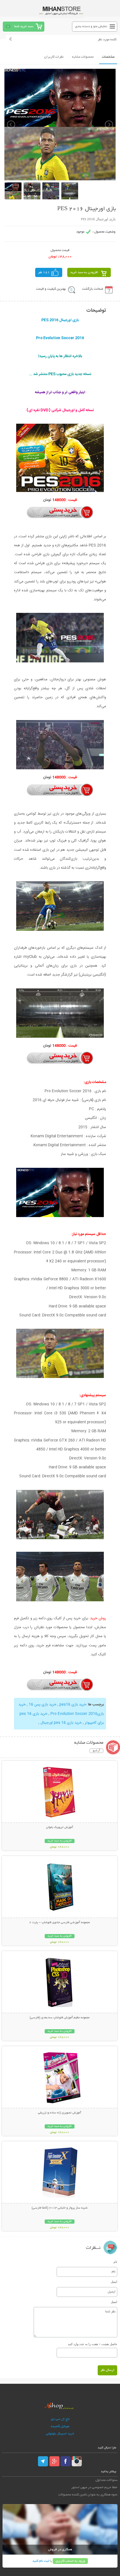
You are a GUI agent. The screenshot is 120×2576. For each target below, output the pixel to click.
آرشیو (96, 1751)
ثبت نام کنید (41, 2561)
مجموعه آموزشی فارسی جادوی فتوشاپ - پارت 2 (60, 1923)
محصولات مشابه (83, 57)
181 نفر (44, 272)
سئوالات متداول (106, 2480)
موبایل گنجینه (60, 2426)
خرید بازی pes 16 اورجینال (61, 1723)
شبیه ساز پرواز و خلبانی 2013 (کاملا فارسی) (60, 2208)
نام (115, 2262)
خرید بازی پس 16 (43, 1705)
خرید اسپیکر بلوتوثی (60, 2434)
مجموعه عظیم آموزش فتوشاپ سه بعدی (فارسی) (60, 2018)
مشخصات (108, 57)
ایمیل (114, 2282)
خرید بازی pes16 (73, 1705)
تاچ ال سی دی (60, 2419)
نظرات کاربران (54, 57)
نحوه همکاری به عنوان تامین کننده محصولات (88, 2495)
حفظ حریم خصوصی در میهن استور (94, 2487)
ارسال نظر (107, 2370)
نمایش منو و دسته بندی (91, 26)
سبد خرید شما (24, 26)
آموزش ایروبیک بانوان (60, 1827)
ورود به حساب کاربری (70, 2561)
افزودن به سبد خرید (84, 272)
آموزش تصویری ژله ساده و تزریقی (60, 2113)
